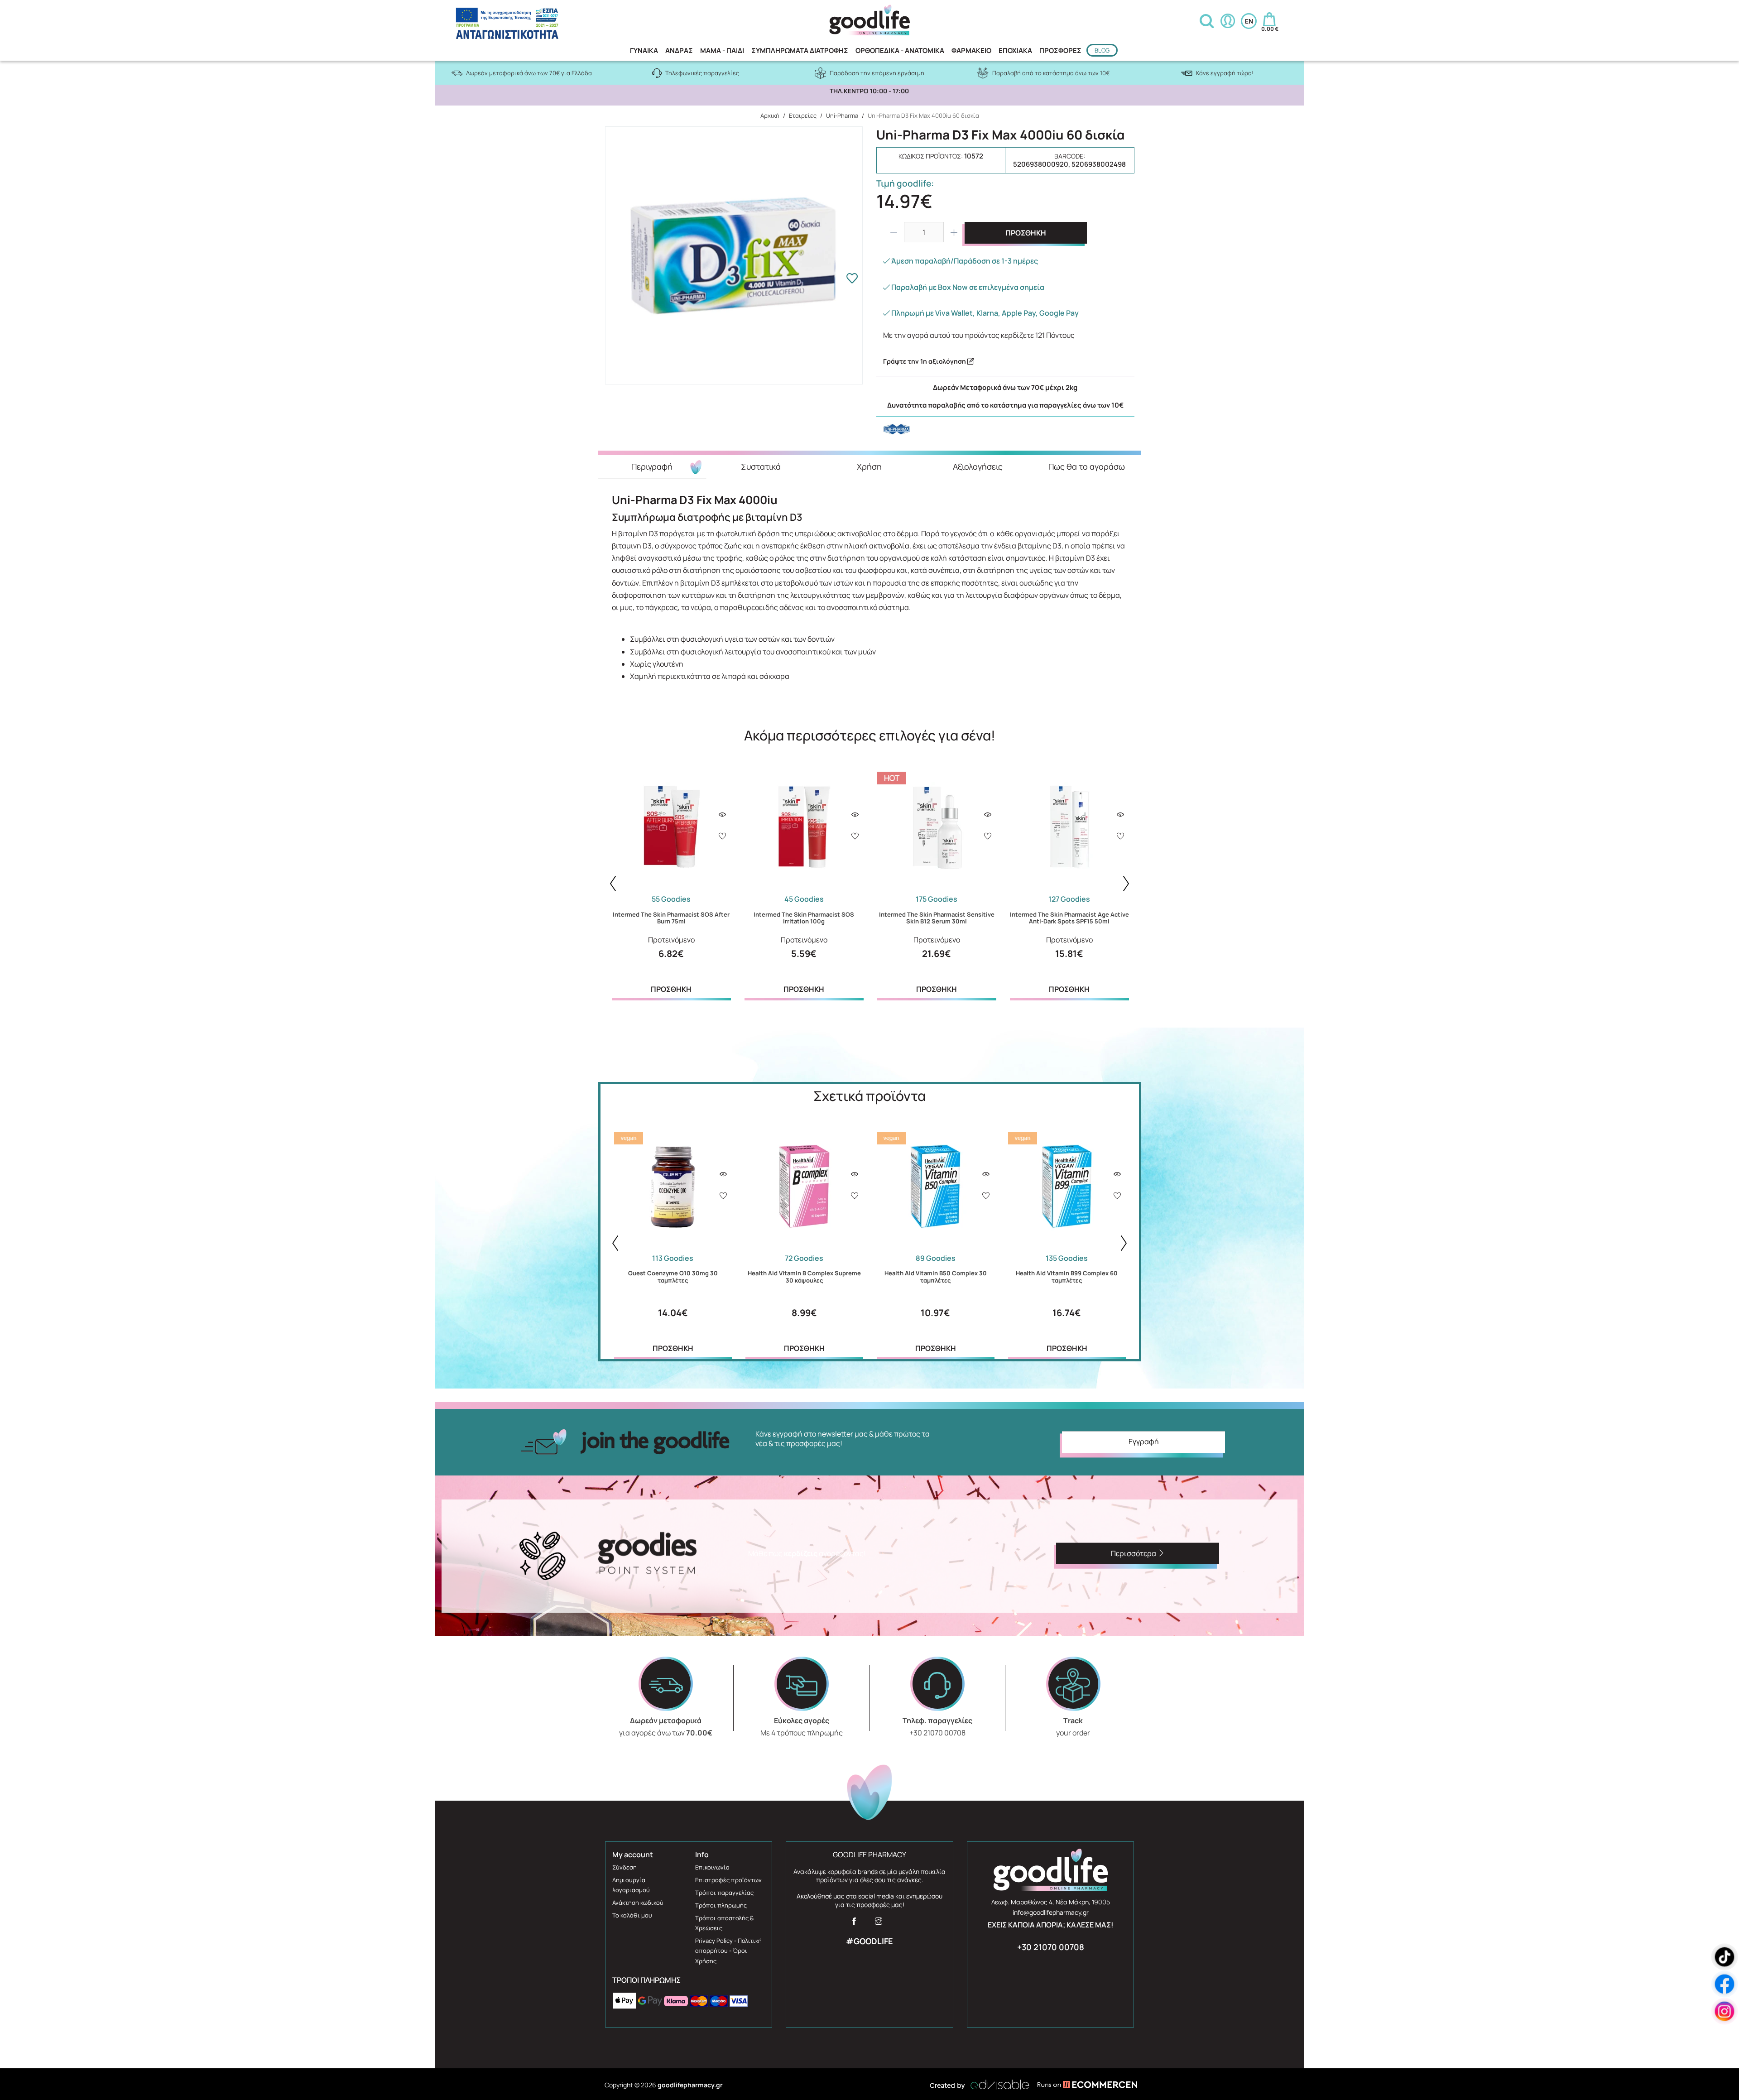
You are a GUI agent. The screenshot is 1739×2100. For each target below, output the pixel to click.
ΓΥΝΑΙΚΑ (644, 50)
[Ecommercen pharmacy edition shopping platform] (1081, 2085)
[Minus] (894, 232)
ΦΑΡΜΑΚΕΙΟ (971, 50)
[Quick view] (722, 815)
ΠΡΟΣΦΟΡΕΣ (1060, 50)
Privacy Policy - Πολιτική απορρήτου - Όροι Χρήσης (728, 1951)
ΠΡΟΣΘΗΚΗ (1026, 233)
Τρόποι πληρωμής (721, 1905)
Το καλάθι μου (632, 1915)
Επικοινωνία (712, 1867)
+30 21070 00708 (1051, 1947)
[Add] (722, 837)
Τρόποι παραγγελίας (724, 1893)
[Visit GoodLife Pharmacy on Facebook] (854, 1924)
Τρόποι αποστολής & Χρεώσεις (724, 1923)
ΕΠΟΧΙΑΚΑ (1015, 50)
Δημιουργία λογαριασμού (631, 1885)
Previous (613, 884)
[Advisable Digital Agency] (980, 2085)
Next (1126, 884)
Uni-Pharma (842, 115)
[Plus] (954, 232)
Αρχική (770, 115)
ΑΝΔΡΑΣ (679, 50)
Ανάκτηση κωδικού (638, 1903)
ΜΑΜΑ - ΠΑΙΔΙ (722, 50)
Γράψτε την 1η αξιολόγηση (925, 361)
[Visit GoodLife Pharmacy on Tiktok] (1725, 1957)
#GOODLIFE (869, 1941)
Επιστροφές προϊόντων (728, 1880)
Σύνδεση (625, 1867)
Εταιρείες (803, 115)
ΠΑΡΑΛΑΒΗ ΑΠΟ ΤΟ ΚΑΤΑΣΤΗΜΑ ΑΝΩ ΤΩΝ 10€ (869, 91)
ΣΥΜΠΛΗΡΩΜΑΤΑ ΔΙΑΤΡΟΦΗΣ (800, 50)
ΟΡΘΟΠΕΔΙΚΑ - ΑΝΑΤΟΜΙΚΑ (900, 50)
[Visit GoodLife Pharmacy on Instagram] (879, 1924)
